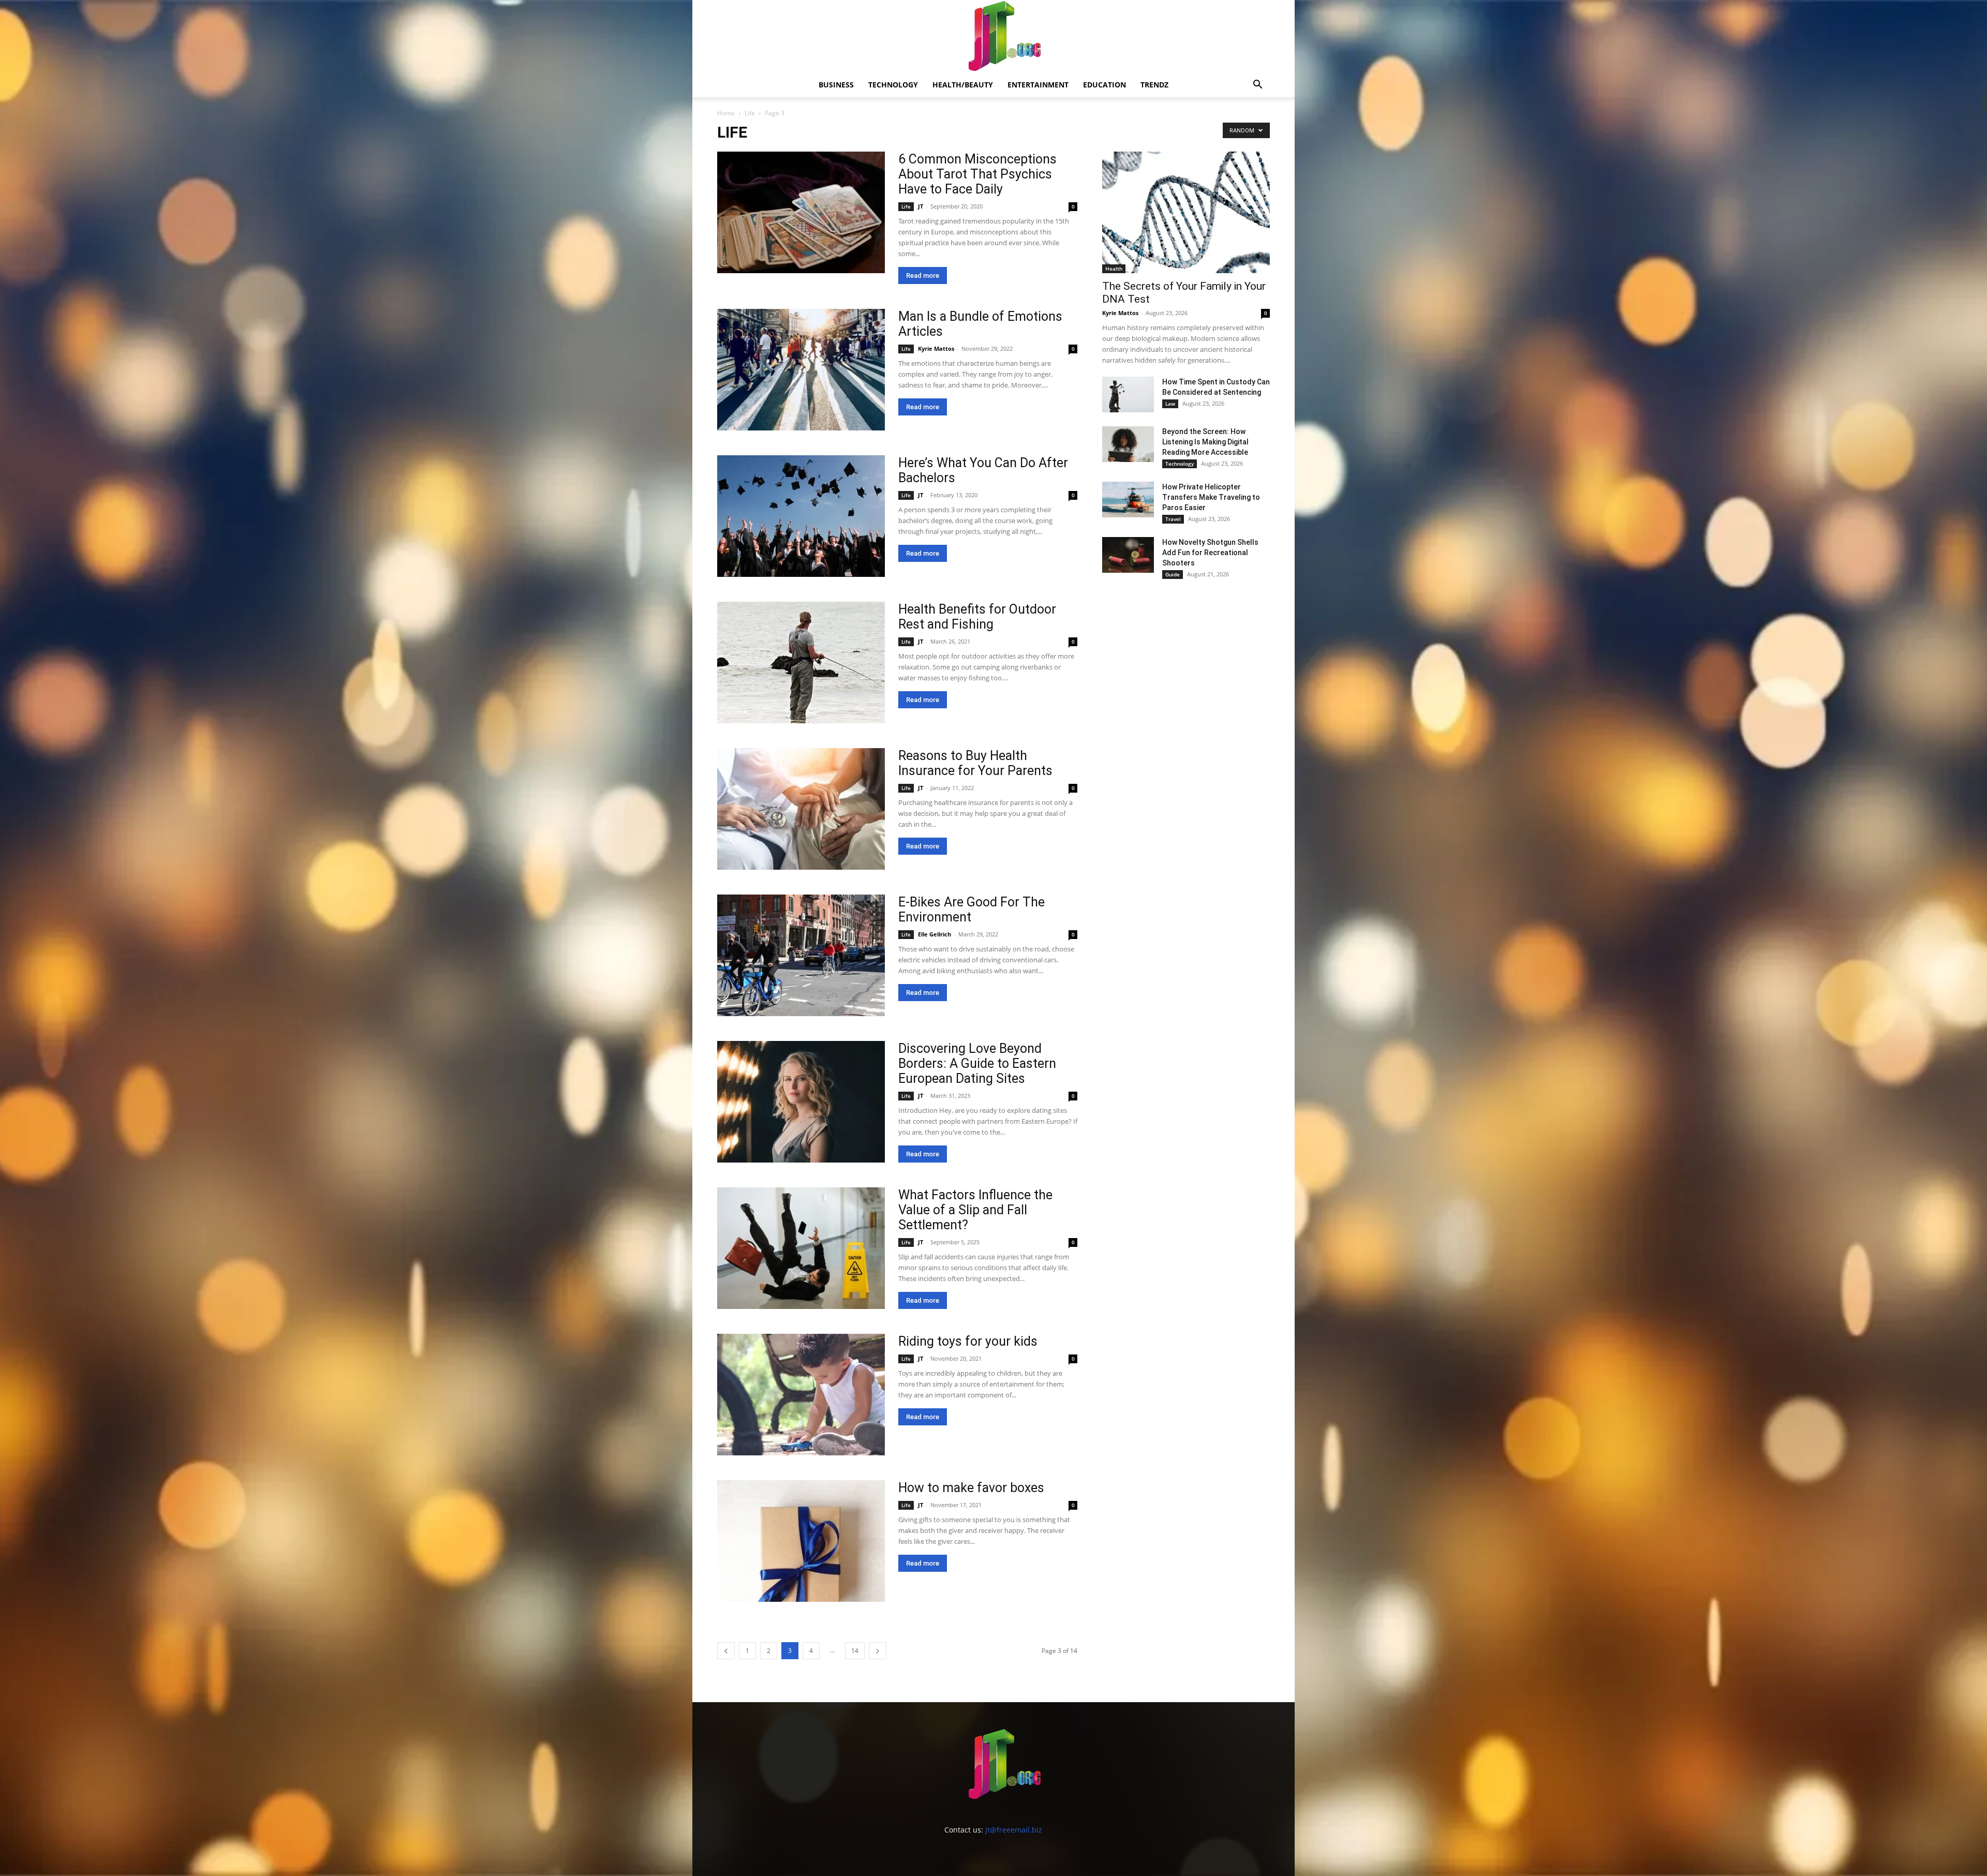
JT (921, 206)
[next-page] (878, 1651)
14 (855, 1651)
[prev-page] (726, 1651)
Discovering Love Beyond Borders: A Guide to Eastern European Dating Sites (977, 1063)
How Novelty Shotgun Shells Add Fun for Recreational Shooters (1210, 553)
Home (726, 113)
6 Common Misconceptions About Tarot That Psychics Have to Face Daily (977, 174)
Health (1114, 269)
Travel (1173, 519)
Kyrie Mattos (936, 348)
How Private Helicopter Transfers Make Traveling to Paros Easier (1211, 497)
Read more (923, 276)
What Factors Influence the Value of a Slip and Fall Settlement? (975, 1210)
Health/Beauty (963, 85)
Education (1104, 85)
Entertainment (1038, 85)
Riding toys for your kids (968, 1341)
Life (750, 113)
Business (836, 85)
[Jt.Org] (993, 36)
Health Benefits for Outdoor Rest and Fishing (977, 617)
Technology (893, 85)
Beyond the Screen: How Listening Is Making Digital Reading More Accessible (1205, 442)
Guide (1173, 574)
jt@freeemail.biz (1014, 1830)
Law (1170, 404)
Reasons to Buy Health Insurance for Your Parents (975, 763)
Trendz (1154, 85)
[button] (1257, 86)
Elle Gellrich (935, 934)
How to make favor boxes (971, 1488)
